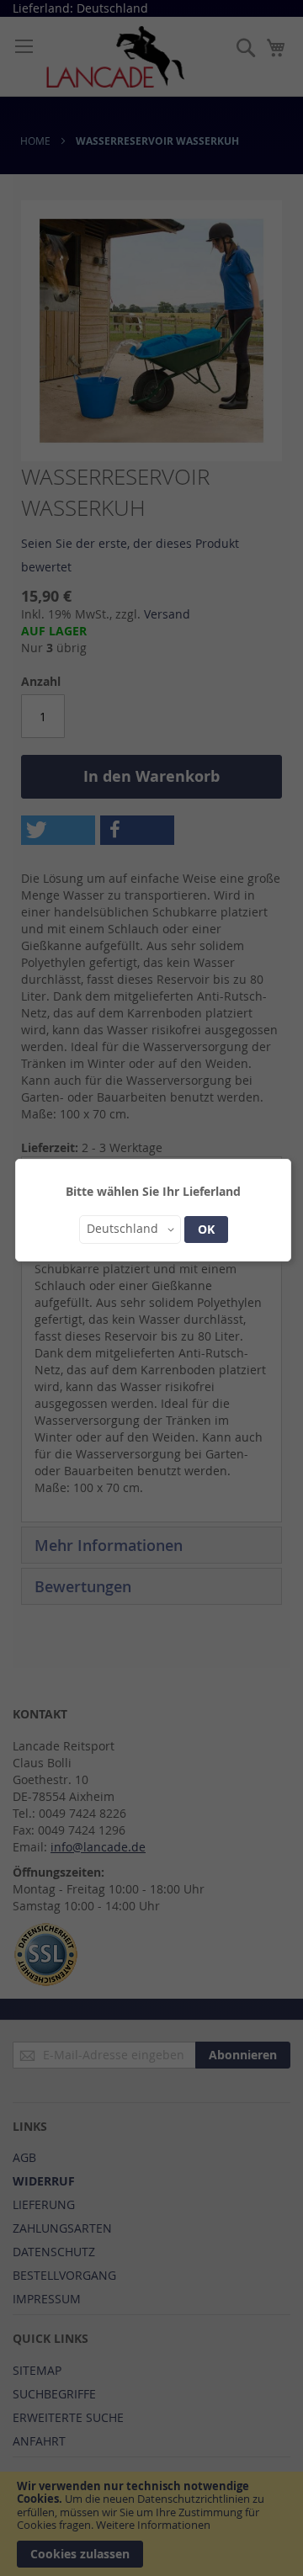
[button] (130, 1230)
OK (206, 1229)
